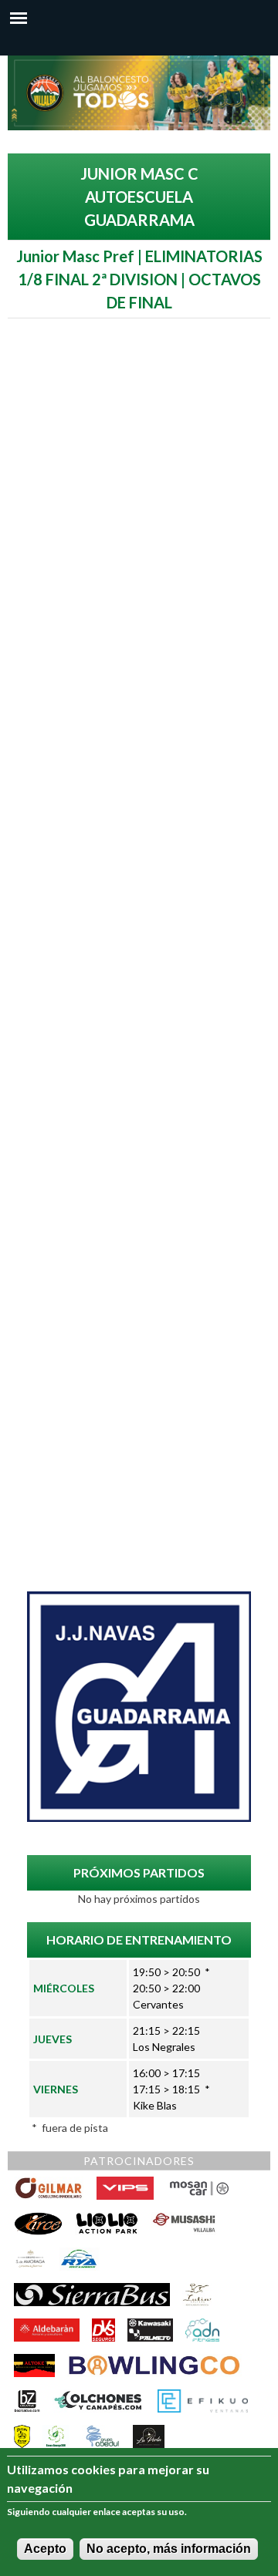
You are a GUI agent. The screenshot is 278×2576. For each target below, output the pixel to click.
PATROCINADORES (139, 2161)
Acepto (45, 2549)
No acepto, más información (169, 2549)
